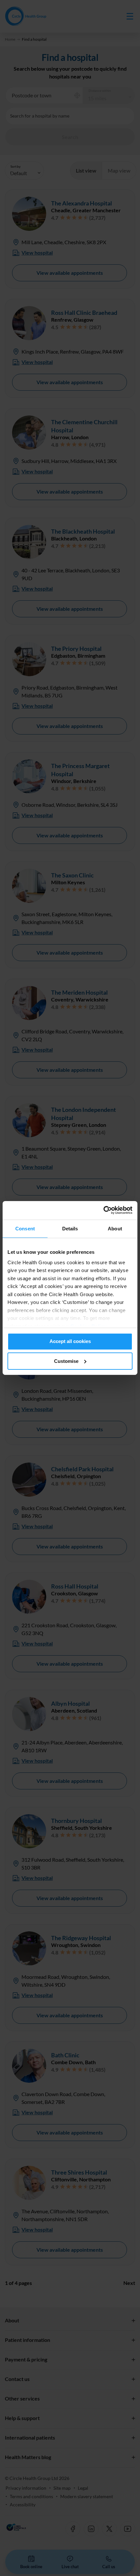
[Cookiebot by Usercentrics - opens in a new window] (104, 1210)
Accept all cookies (70, 1341)
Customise (66, 1361)
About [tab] (115, 1229)
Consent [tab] (25, 1229)
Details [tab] (70, 1229)
